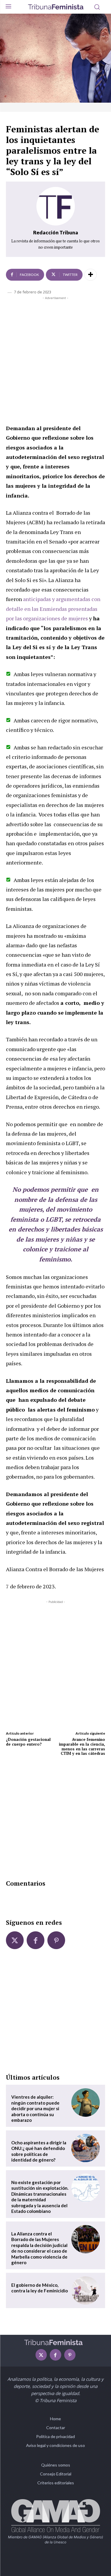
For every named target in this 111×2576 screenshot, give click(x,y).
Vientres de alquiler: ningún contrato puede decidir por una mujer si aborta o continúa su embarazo (35, 2108)
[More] (91, 275)
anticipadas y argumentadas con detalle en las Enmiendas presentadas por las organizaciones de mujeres (53, 609)
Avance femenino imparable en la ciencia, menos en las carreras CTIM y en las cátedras (82, 1746)
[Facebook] (36, 1940)
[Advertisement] (55, 359)
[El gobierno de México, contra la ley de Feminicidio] (86, 2291)
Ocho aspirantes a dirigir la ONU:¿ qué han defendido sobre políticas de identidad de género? (39, 2151)
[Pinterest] (56, 1940)
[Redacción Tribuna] (56, 206)
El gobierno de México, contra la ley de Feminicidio (40, 2288)
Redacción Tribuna (56, 232)
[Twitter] (15, 1940)
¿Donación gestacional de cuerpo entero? (28, 1742)
